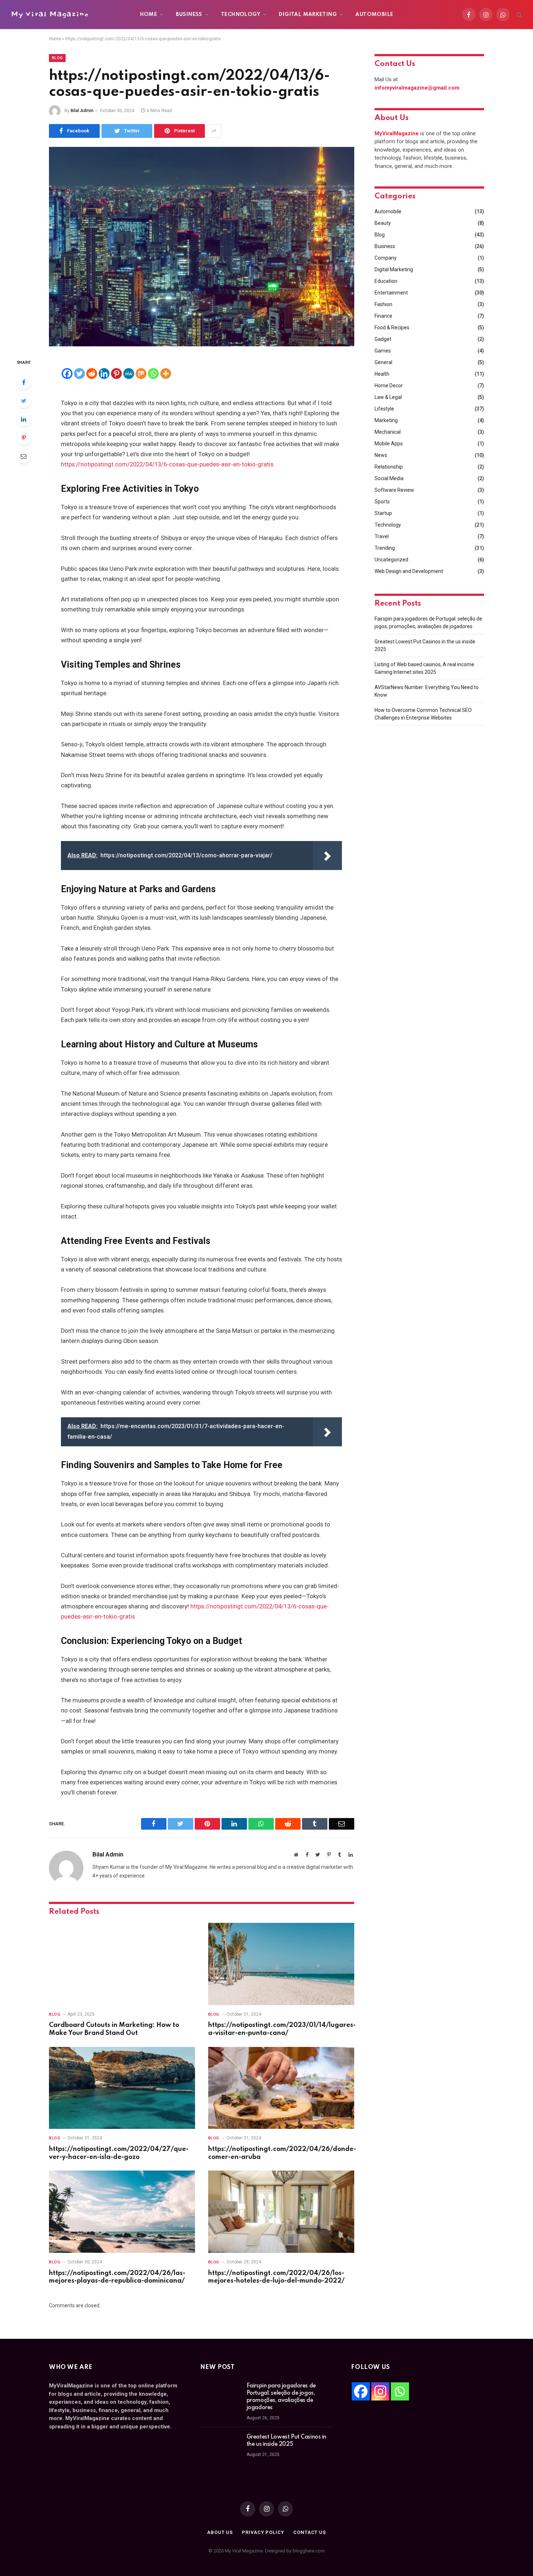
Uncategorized (391, 560)
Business (189, 15)
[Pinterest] (24, 438)
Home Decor (389, 386)
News (381, 455)
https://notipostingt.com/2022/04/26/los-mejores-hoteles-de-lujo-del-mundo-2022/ (276, 2277)
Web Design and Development (409, 571)
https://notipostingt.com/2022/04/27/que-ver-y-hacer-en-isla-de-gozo (119, 2153)
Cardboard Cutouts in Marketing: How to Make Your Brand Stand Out (114, 2029)
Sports (382, 502)
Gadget (383, 339)
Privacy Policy (263, 2532)
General (383, 362)
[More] (166, 374)
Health (382, 374)
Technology (241, 15)
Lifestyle (384, 409)
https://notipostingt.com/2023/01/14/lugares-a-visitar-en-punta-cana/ (281, 2029)
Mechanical (388, 432)
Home (149, 15)
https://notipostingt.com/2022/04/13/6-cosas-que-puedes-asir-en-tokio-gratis (167, 464)
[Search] (519, 15)
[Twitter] (24, 401)
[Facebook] (24, 382)
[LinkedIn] (24, 419)
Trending (385, 548)
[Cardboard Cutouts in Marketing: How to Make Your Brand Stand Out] (122, 1964)
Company (386, 258)
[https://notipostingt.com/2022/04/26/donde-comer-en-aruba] (281, 2088)
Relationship (389, 467)
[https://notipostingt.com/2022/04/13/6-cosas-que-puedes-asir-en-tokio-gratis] (202, 247)
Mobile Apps (389, 444)
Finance (383, 316)
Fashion (383, 304)
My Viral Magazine (50, 14)
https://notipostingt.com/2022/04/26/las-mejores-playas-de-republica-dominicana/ (117, 2277)
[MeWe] (129, 374)
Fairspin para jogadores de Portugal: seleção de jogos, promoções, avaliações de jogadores (281, 2397)
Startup (383, 513)
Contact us (310, 2532)
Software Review (394, 490)
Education (386, 281)
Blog (57, 58)
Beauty (383, 223)
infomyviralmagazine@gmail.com (417, 88)
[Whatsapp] (153, 374)
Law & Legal (388, 397)
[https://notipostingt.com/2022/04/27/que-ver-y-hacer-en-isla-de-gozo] (122, 2088)
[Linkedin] (104, 374)
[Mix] (141, 374)
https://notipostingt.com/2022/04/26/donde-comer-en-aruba (281, 2153)
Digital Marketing (308, 15)
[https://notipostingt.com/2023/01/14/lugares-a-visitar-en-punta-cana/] (281, 1964)
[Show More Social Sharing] (214, 131)
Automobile (374, 15)
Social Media (389, 478)
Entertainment (391, 293)
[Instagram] (380, 2391)
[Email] (24, 456)
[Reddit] (92, 374)
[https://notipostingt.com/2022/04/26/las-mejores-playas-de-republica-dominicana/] (122, 2212)
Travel (382, 536)
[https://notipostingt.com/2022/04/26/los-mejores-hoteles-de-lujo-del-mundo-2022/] (281, 2212)
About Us (220, 2532)
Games (383, 351)
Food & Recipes (392, 327)
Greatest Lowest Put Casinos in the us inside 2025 (286, 2441)
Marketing (386, 420)
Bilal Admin (82, 111)
